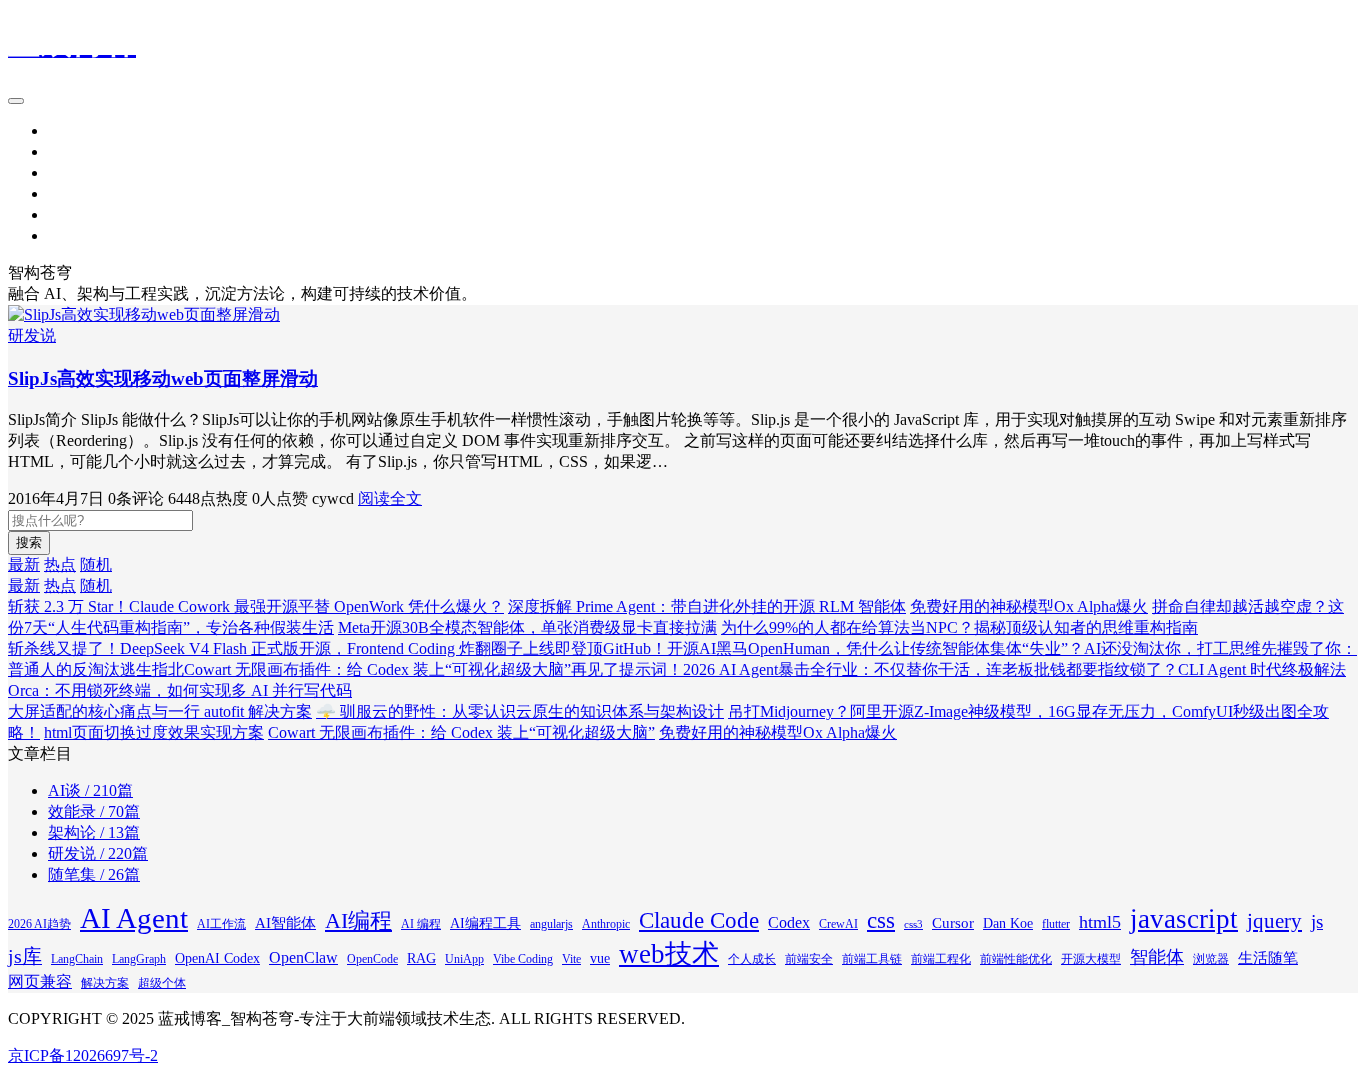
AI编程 (358, 920)
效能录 (72, 193)
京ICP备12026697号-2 (83, 1055)
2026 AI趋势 (39, 924)
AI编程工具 (485, 923)
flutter (1056, 924)
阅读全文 (390, 498)
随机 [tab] (96, 564)
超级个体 (162, 983)
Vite (571, 959)
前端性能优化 (1016, 959)
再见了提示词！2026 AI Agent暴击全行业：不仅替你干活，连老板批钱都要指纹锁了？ (874, 669)
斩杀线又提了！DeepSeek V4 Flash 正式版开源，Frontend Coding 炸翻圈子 (265, 648)
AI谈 (64, 214)
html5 (1100, 922)
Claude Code (699, 920)
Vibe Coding (523, 959)
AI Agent (134, 918)
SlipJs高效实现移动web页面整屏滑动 (163, 378)
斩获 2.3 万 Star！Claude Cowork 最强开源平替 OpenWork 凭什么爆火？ (256, 606)
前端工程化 (941, 959)
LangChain (77, 959)
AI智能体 (285, 923)
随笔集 (72, 235)
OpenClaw (303, 957)
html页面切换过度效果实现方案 (154, 732)
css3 (913, 924)
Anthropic (606, 924)
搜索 (29, 542)
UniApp (464, 959)
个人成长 (752, 959)
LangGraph (139, 959)
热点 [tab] (60, 564)
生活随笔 (1268, 958)
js (1317, 921)
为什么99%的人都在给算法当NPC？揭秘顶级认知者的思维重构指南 (959, 627)
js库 (25, 956)
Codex (789, 922)
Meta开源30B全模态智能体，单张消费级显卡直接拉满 (527, 627)
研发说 (72, 151)
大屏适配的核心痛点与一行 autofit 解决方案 (160, 711)
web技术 (669, 954)
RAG (421, 958)
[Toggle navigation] (16, 101)
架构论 (72, 172)
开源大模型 (1091, 959)
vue (600, 958)
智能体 (1157, 957)
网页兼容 (40, 981)
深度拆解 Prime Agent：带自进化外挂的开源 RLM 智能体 (707, 606)
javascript (1184, 919)
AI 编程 (421, 924)
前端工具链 (872, 959)
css (881, 920)
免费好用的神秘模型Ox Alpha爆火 (1029, 606)
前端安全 (809, 959)
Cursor (953, 923)
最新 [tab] (24, 564)
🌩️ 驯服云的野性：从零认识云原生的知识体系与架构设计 (520, 711)
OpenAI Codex (217, 958)
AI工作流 (221, 924)
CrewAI (838, 924)
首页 (64, 130)
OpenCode (372, 959)
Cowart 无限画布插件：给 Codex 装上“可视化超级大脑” (377, 669)
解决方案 (105, 983)
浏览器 (1211, 959)
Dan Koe (1008, 923)
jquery (1274, 921)
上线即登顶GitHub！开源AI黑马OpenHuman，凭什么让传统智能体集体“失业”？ (803, 648)
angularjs (551, 924)
